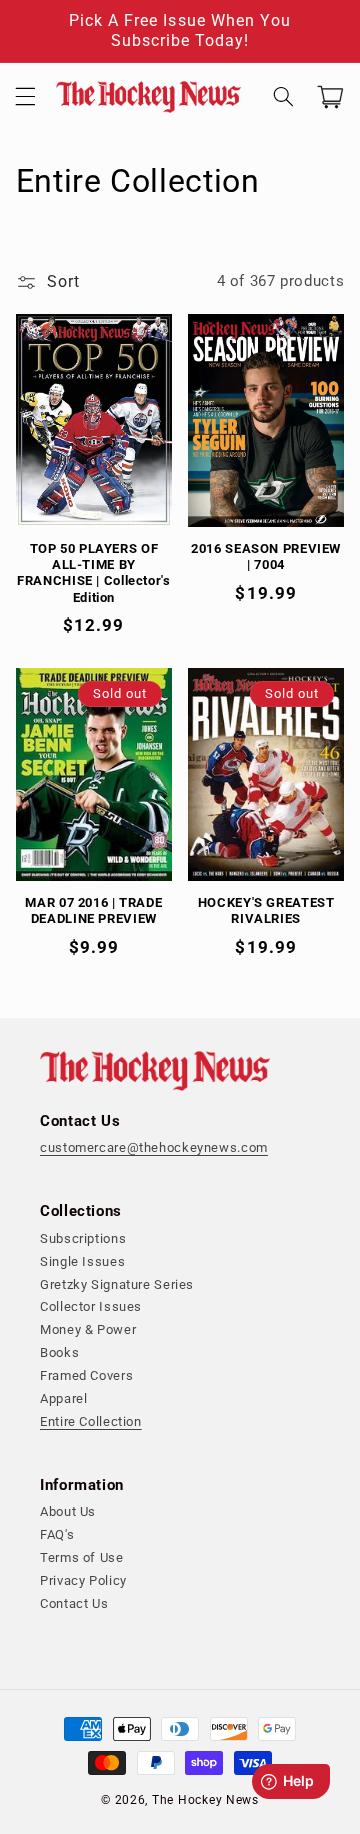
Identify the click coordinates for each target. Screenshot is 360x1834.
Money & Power (88, 1329)
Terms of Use (82, 1557)
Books (59, 1352)
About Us (68, 1511)
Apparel (63, 1398)
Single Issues (82, 1261)
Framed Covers (86, 1375)
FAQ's (57, 1534)
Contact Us (74, 1603)
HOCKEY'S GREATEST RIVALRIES (266, 910)
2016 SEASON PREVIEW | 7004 (266, 556)
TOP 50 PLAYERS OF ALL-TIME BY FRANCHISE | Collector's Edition (94, 573)
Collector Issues (91, 1306)
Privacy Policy (83, 1580)
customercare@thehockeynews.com (154, 1147)
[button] (25, 97)
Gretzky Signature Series (117, 1284)
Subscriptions (83, 1238)
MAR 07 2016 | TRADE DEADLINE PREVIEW (93, 910)
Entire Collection (91, 1421)
